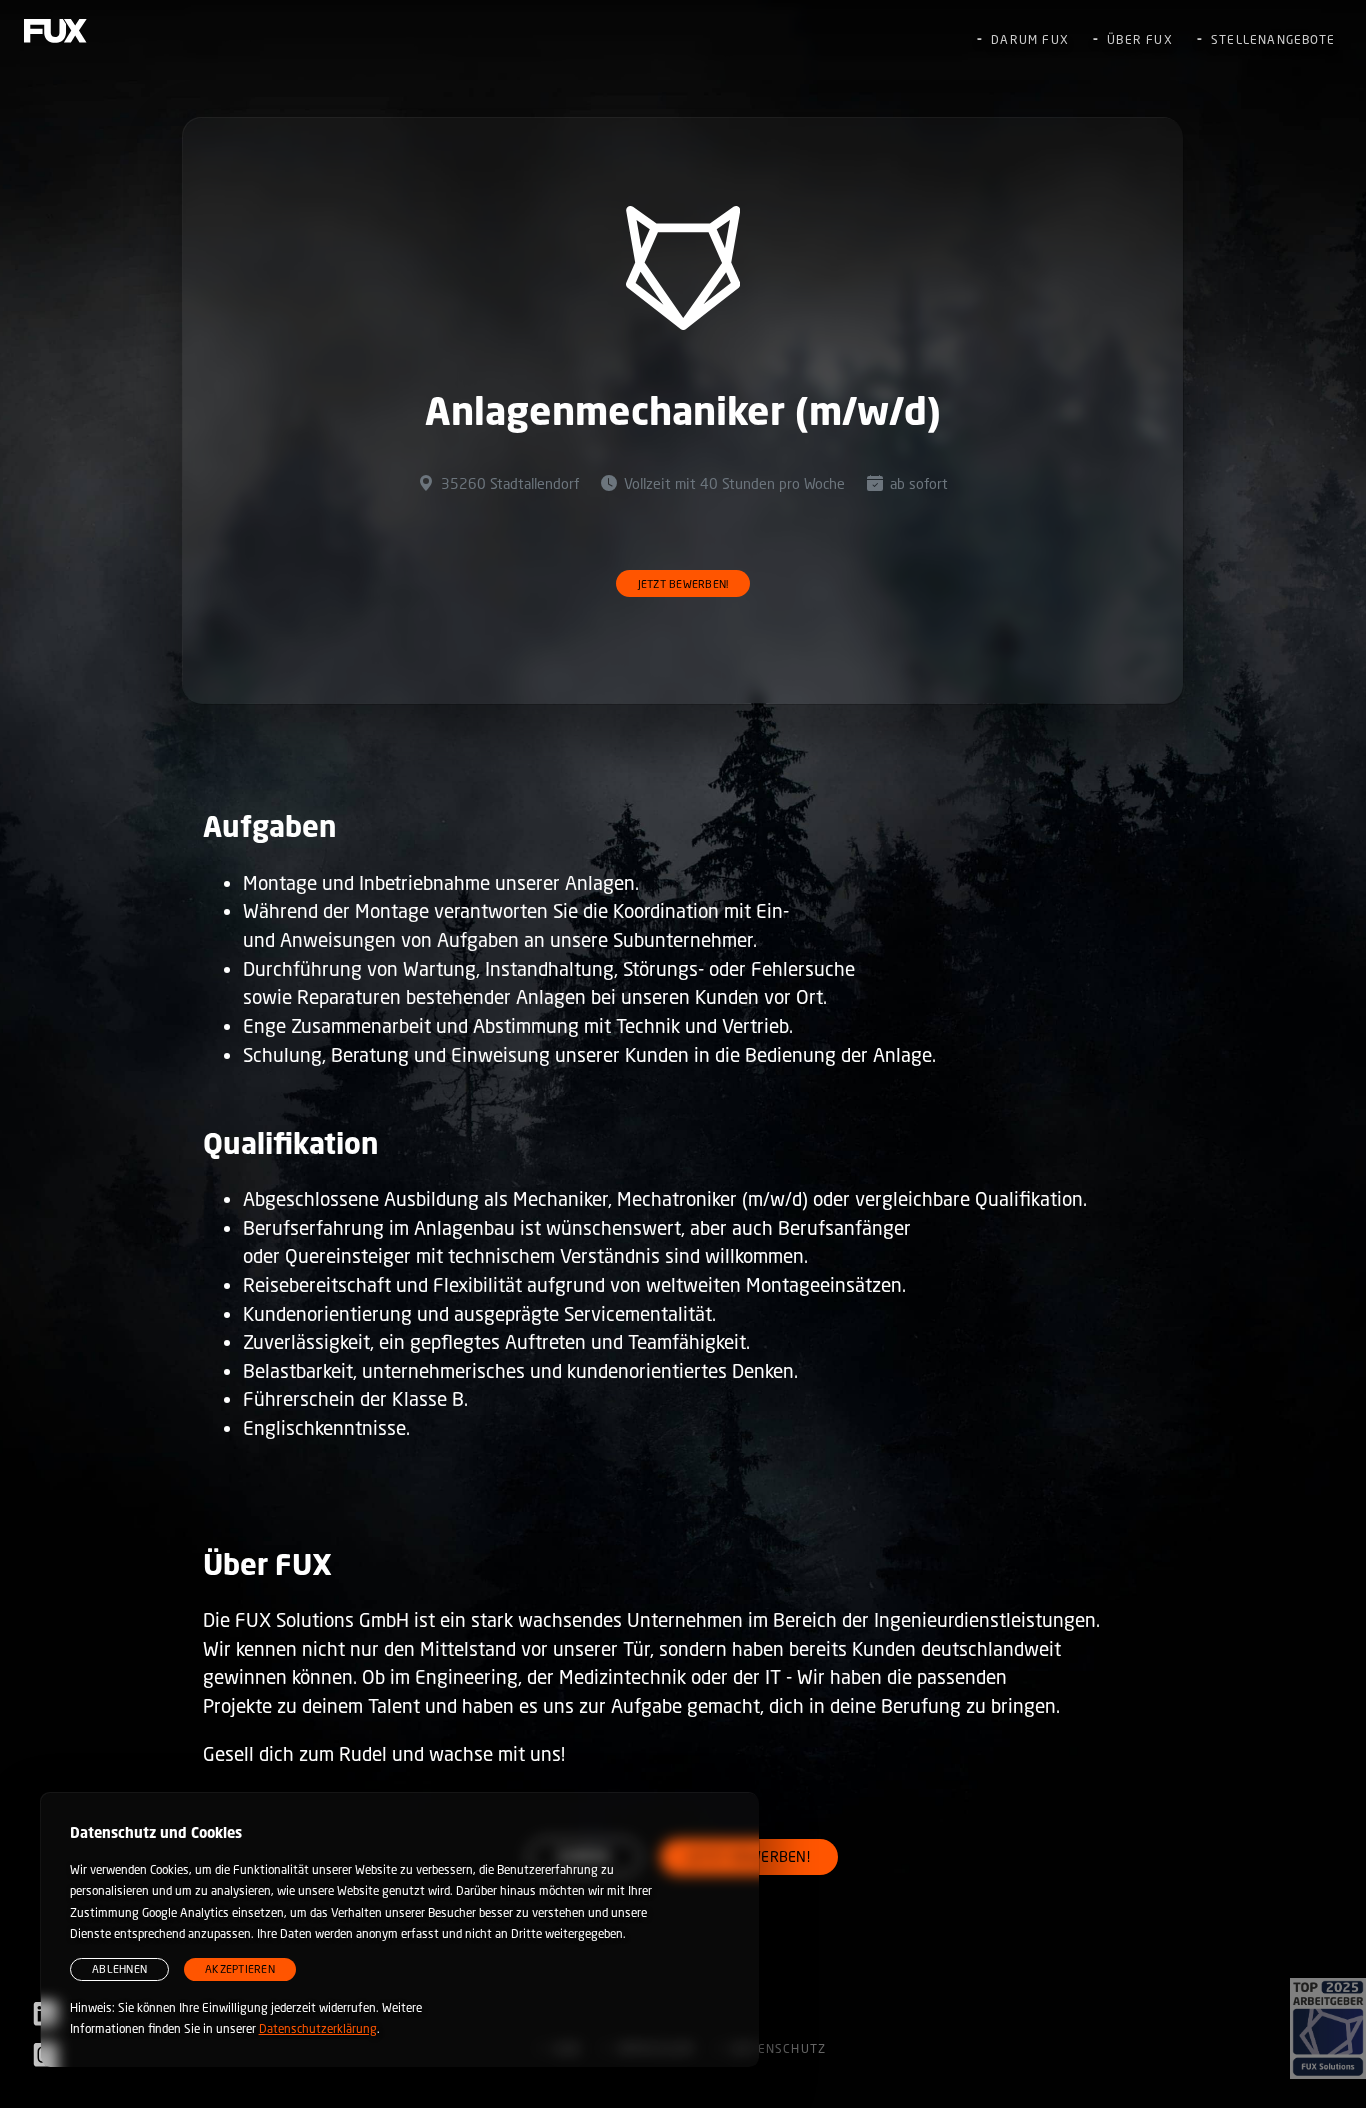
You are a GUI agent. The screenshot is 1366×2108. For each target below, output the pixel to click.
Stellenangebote (1273, 39)
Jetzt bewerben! (683, 583)
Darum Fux (1030, 39)
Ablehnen (119, 1968)
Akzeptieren (240, 1968)
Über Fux (1140, 39)
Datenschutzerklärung (318, 2028)
